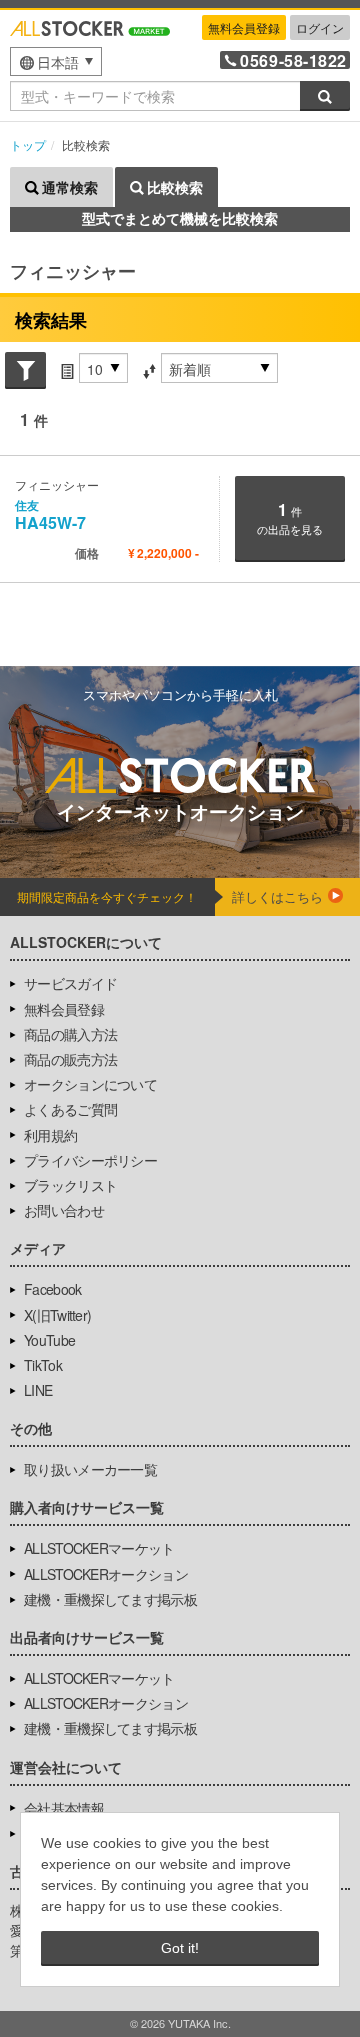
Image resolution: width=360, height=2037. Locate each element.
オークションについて (90, 1084)
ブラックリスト (70, 1185)
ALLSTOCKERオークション (106, 1574)
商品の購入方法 (70, 1034)
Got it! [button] (180, 1948)
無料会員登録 (244, 27)
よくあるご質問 (70, 1109)
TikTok (43, 1365)
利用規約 (50, 1135)
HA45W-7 (50, 515)
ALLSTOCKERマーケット (99, 1548)
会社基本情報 (64, 1808)
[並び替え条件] (149, 369)
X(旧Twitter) (57, 1315)
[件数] (67, 369)
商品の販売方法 (70, 1059)
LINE (38, 1390)
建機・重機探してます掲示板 (110, 1599)
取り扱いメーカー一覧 (90, 1469)
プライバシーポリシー (90, 1160)
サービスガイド (70, 983)
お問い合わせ (64, 1210)
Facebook (52, 1289)
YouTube (49, 1340)
